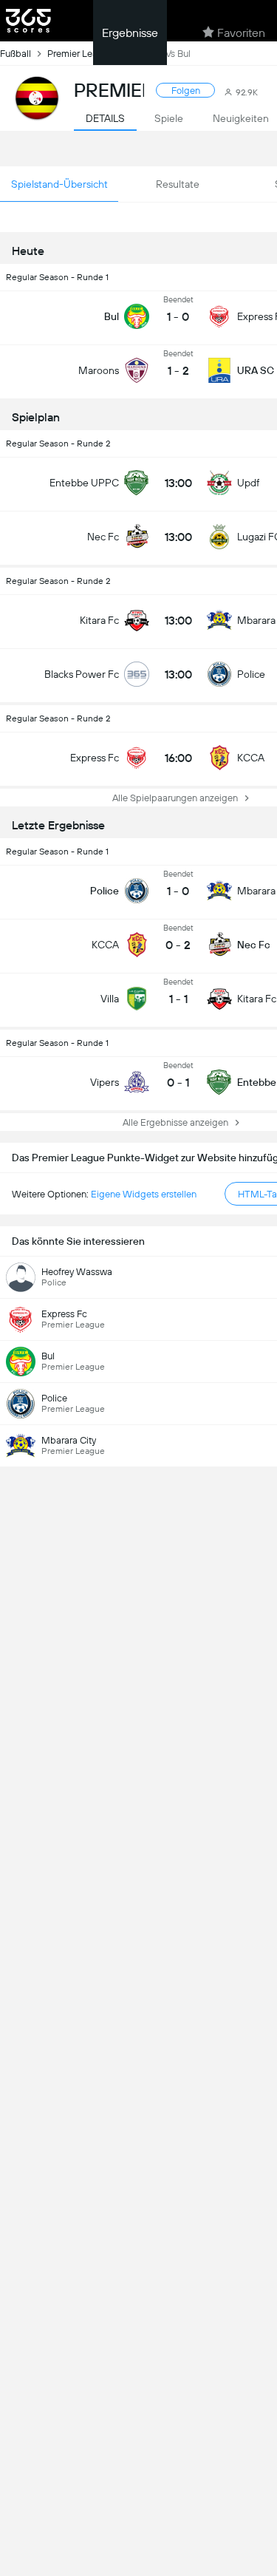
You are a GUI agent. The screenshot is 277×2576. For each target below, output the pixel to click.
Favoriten (241, 33)
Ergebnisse (130, 33)
